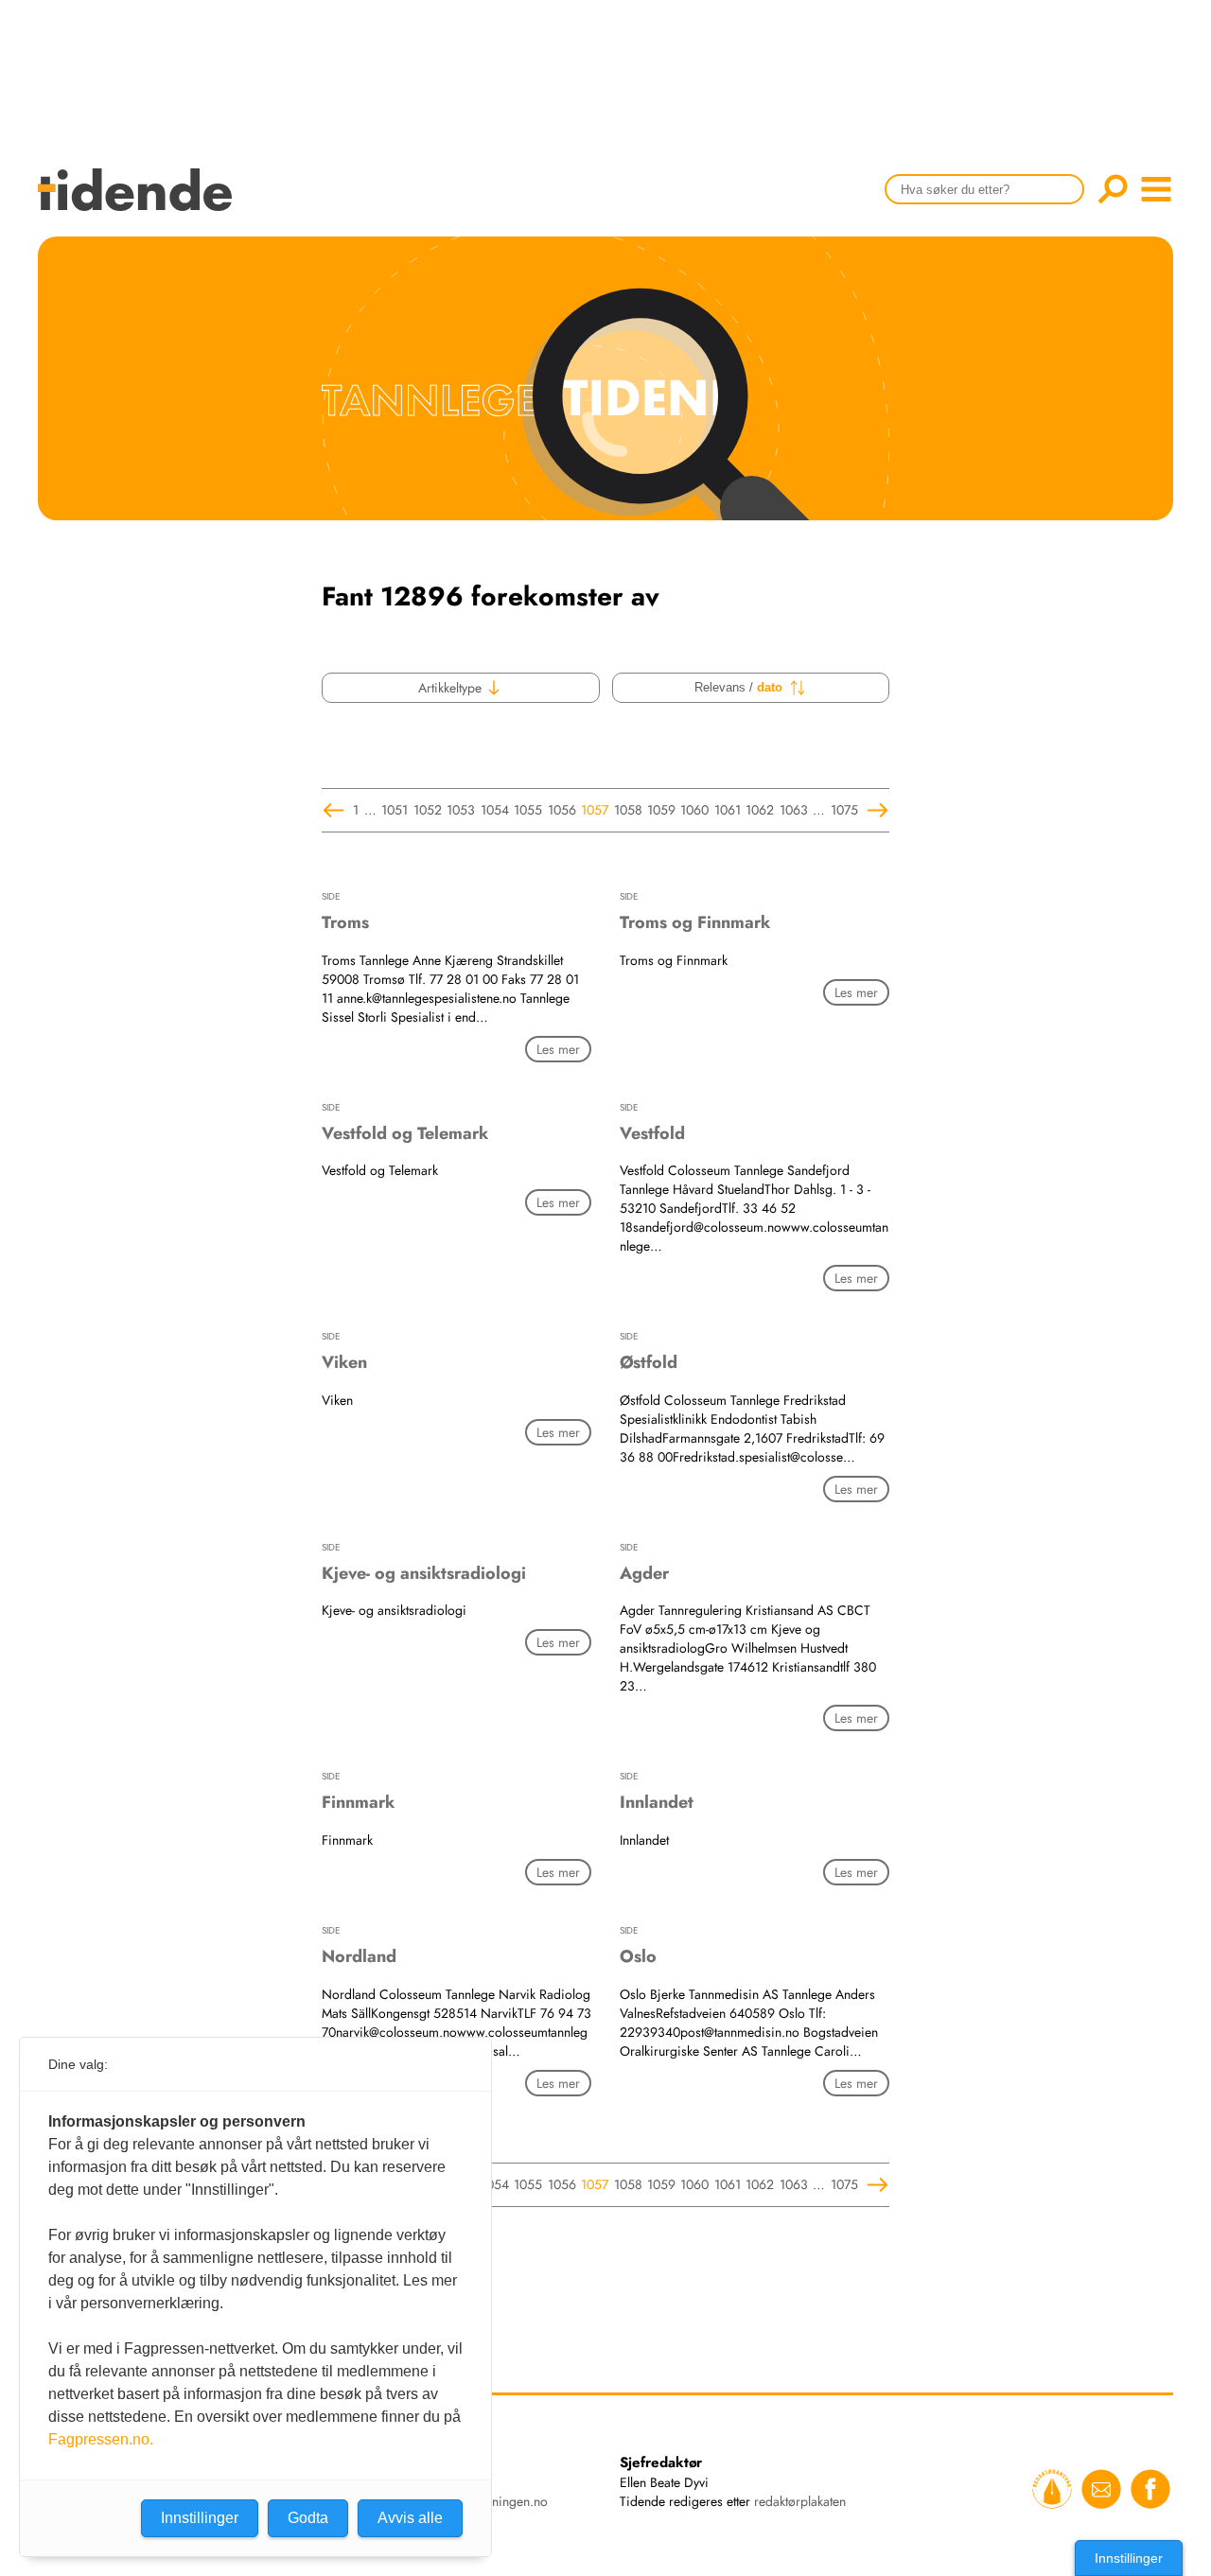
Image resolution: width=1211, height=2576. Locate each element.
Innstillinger (1129, 2558)
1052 (428, 810)
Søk (1113, 189)
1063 (794, 810)
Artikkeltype (452, 688)
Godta (308, 2518)
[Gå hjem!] (140, 202)
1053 (461, 810)
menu (1156, 189)
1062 (760, 810)
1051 (395, 810)
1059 (661, 810)
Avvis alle (410, 2518)
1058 (628, 810)
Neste (875, 810)
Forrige (336, 810)
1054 (495, 810)
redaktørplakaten (800, 2501)
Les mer (558, 1049)
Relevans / (738, 687)
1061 (728, 810)
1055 (528, 810)
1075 (844, 810)
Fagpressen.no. (101, 2439)
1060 (694, 810)
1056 (562, 810)
